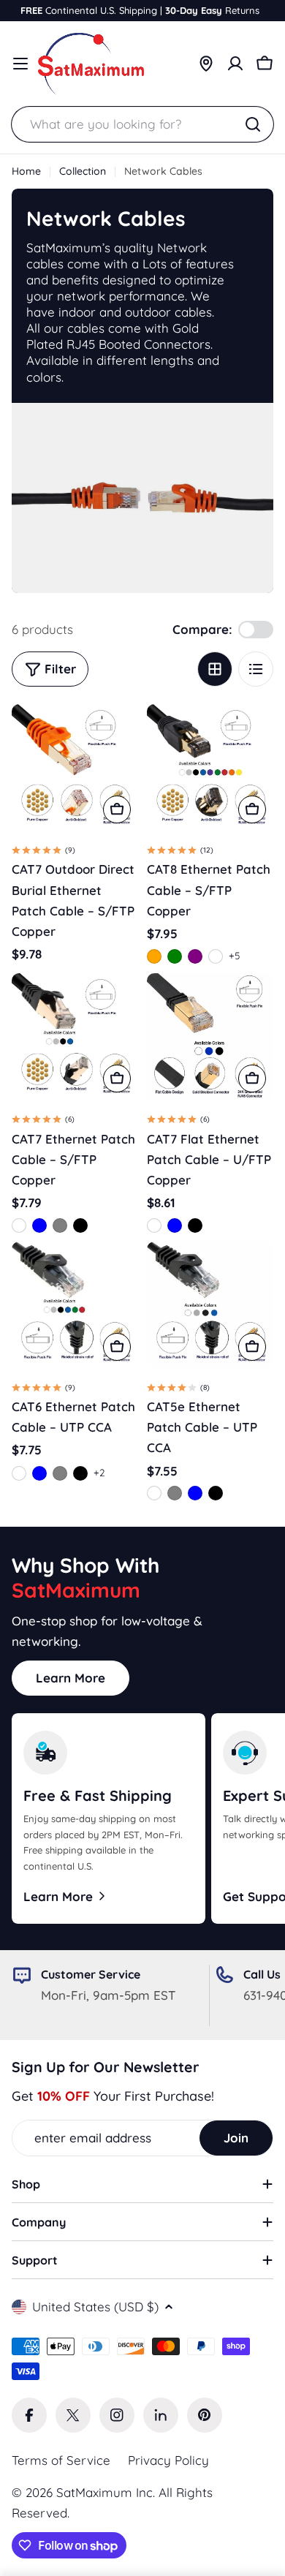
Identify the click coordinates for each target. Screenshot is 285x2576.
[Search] (253, 124)
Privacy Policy (168, 2460)
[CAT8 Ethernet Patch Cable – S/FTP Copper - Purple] (195, 956)
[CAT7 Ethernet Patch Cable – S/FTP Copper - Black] (80, 1225)
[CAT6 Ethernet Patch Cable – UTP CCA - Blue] (39, 1473)
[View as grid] (215, 669)
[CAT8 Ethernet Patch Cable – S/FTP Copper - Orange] (154, 956)
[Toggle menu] (20, 64)
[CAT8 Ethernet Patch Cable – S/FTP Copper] (210, 767)
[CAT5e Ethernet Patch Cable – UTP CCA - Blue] (195, 1493)
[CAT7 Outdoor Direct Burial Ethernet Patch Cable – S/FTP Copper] (75, 767)
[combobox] (142, 124)
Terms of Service (61, 2460)
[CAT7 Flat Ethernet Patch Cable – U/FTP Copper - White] (154, 1225)
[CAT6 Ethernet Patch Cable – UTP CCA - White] (19, 1473)
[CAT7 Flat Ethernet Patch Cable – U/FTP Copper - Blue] (175, 1225)
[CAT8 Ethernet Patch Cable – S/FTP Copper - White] (216, 956)
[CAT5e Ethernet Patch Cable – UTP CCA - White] (154, 1493)
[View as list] (256, 669)
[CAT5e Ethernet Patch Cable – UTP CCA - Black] (216, 1493)
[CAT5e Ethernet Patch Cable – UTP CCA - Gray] (175, 1493)
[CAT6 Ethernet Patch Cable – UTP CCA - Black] (80, 1473)
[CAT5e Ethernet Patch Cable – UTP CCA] (210, 1305)
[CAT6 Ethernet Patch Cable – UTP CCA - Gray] (60, 1473)
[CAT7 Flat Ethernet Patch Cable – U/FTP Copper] (210, 1036)
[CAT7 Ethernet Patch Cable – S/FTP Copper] (75, 1036)
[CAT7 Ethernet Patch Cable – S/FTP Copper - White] (19, 1225)
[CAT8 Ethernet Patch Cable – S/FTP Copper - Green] (175, 956)
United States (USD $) (95, 2307)
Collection (83, 171)
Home (26, 171)
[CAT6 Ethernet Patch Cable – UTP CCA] (75, 1305)
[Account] (235, 64)
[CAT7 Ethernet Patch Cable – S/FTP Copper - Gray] (60, 1225)
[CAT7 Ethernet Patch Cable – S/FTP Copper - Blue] (39, 1225)
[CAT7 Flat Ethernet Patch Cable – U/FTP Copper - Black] (195, 1225)
